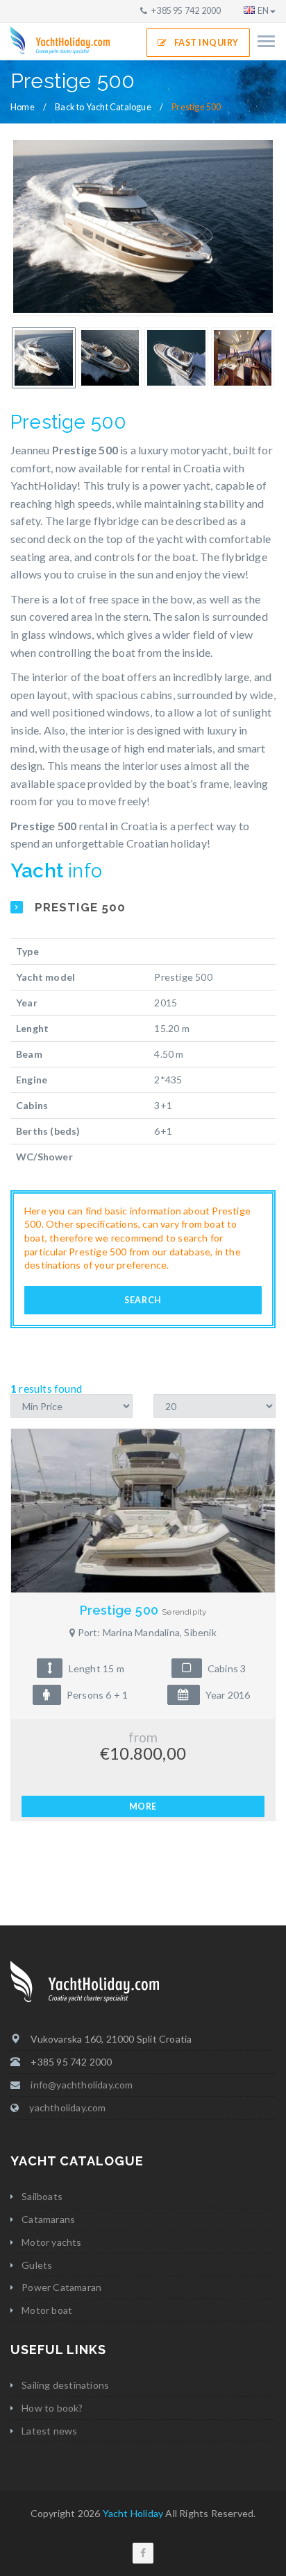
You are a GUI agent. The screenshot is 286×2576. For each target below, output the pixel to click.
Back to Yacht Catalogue (103, 107)
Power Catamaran (61, 2287)
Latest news (49, 2431)
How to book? (52, 2408)
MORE (143, 1806)
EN (263, 11)
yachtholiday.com (67, 2107)
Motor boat (47, 2310)
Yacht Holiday (133, 2513)
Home (23, 107)
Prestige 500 (143, 1610)
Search (143, 1300)
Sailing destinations (65, 2385)
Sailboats (42, 2196)
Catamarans (48, 2219)
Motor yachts (51, 2242)
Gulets (37, 2265)
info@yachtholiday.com (82, 2085)
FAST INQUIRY (207, 43)
